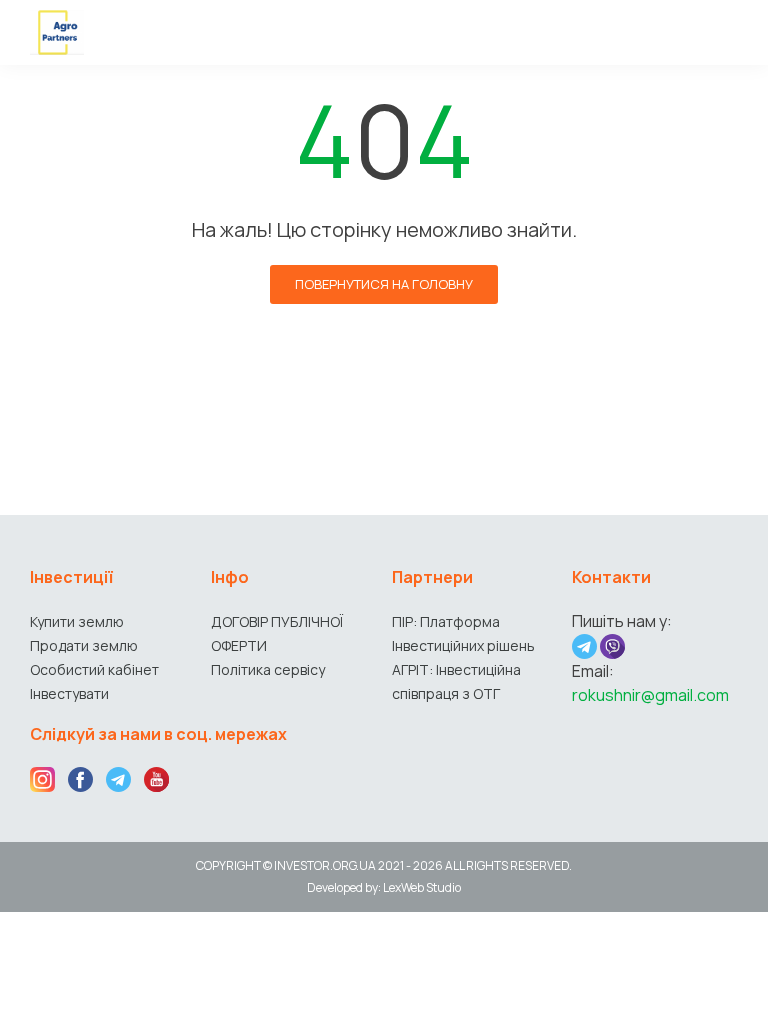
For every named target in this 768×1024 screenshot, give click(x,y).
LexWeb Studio (422, 887)
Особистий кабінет (94, 669)
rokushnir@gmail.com (650, 695)
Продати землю (84, 645)
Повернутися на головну (384, 284)
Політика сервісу (268, 669)
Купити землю (77, 621)
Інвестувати (69, 693)
